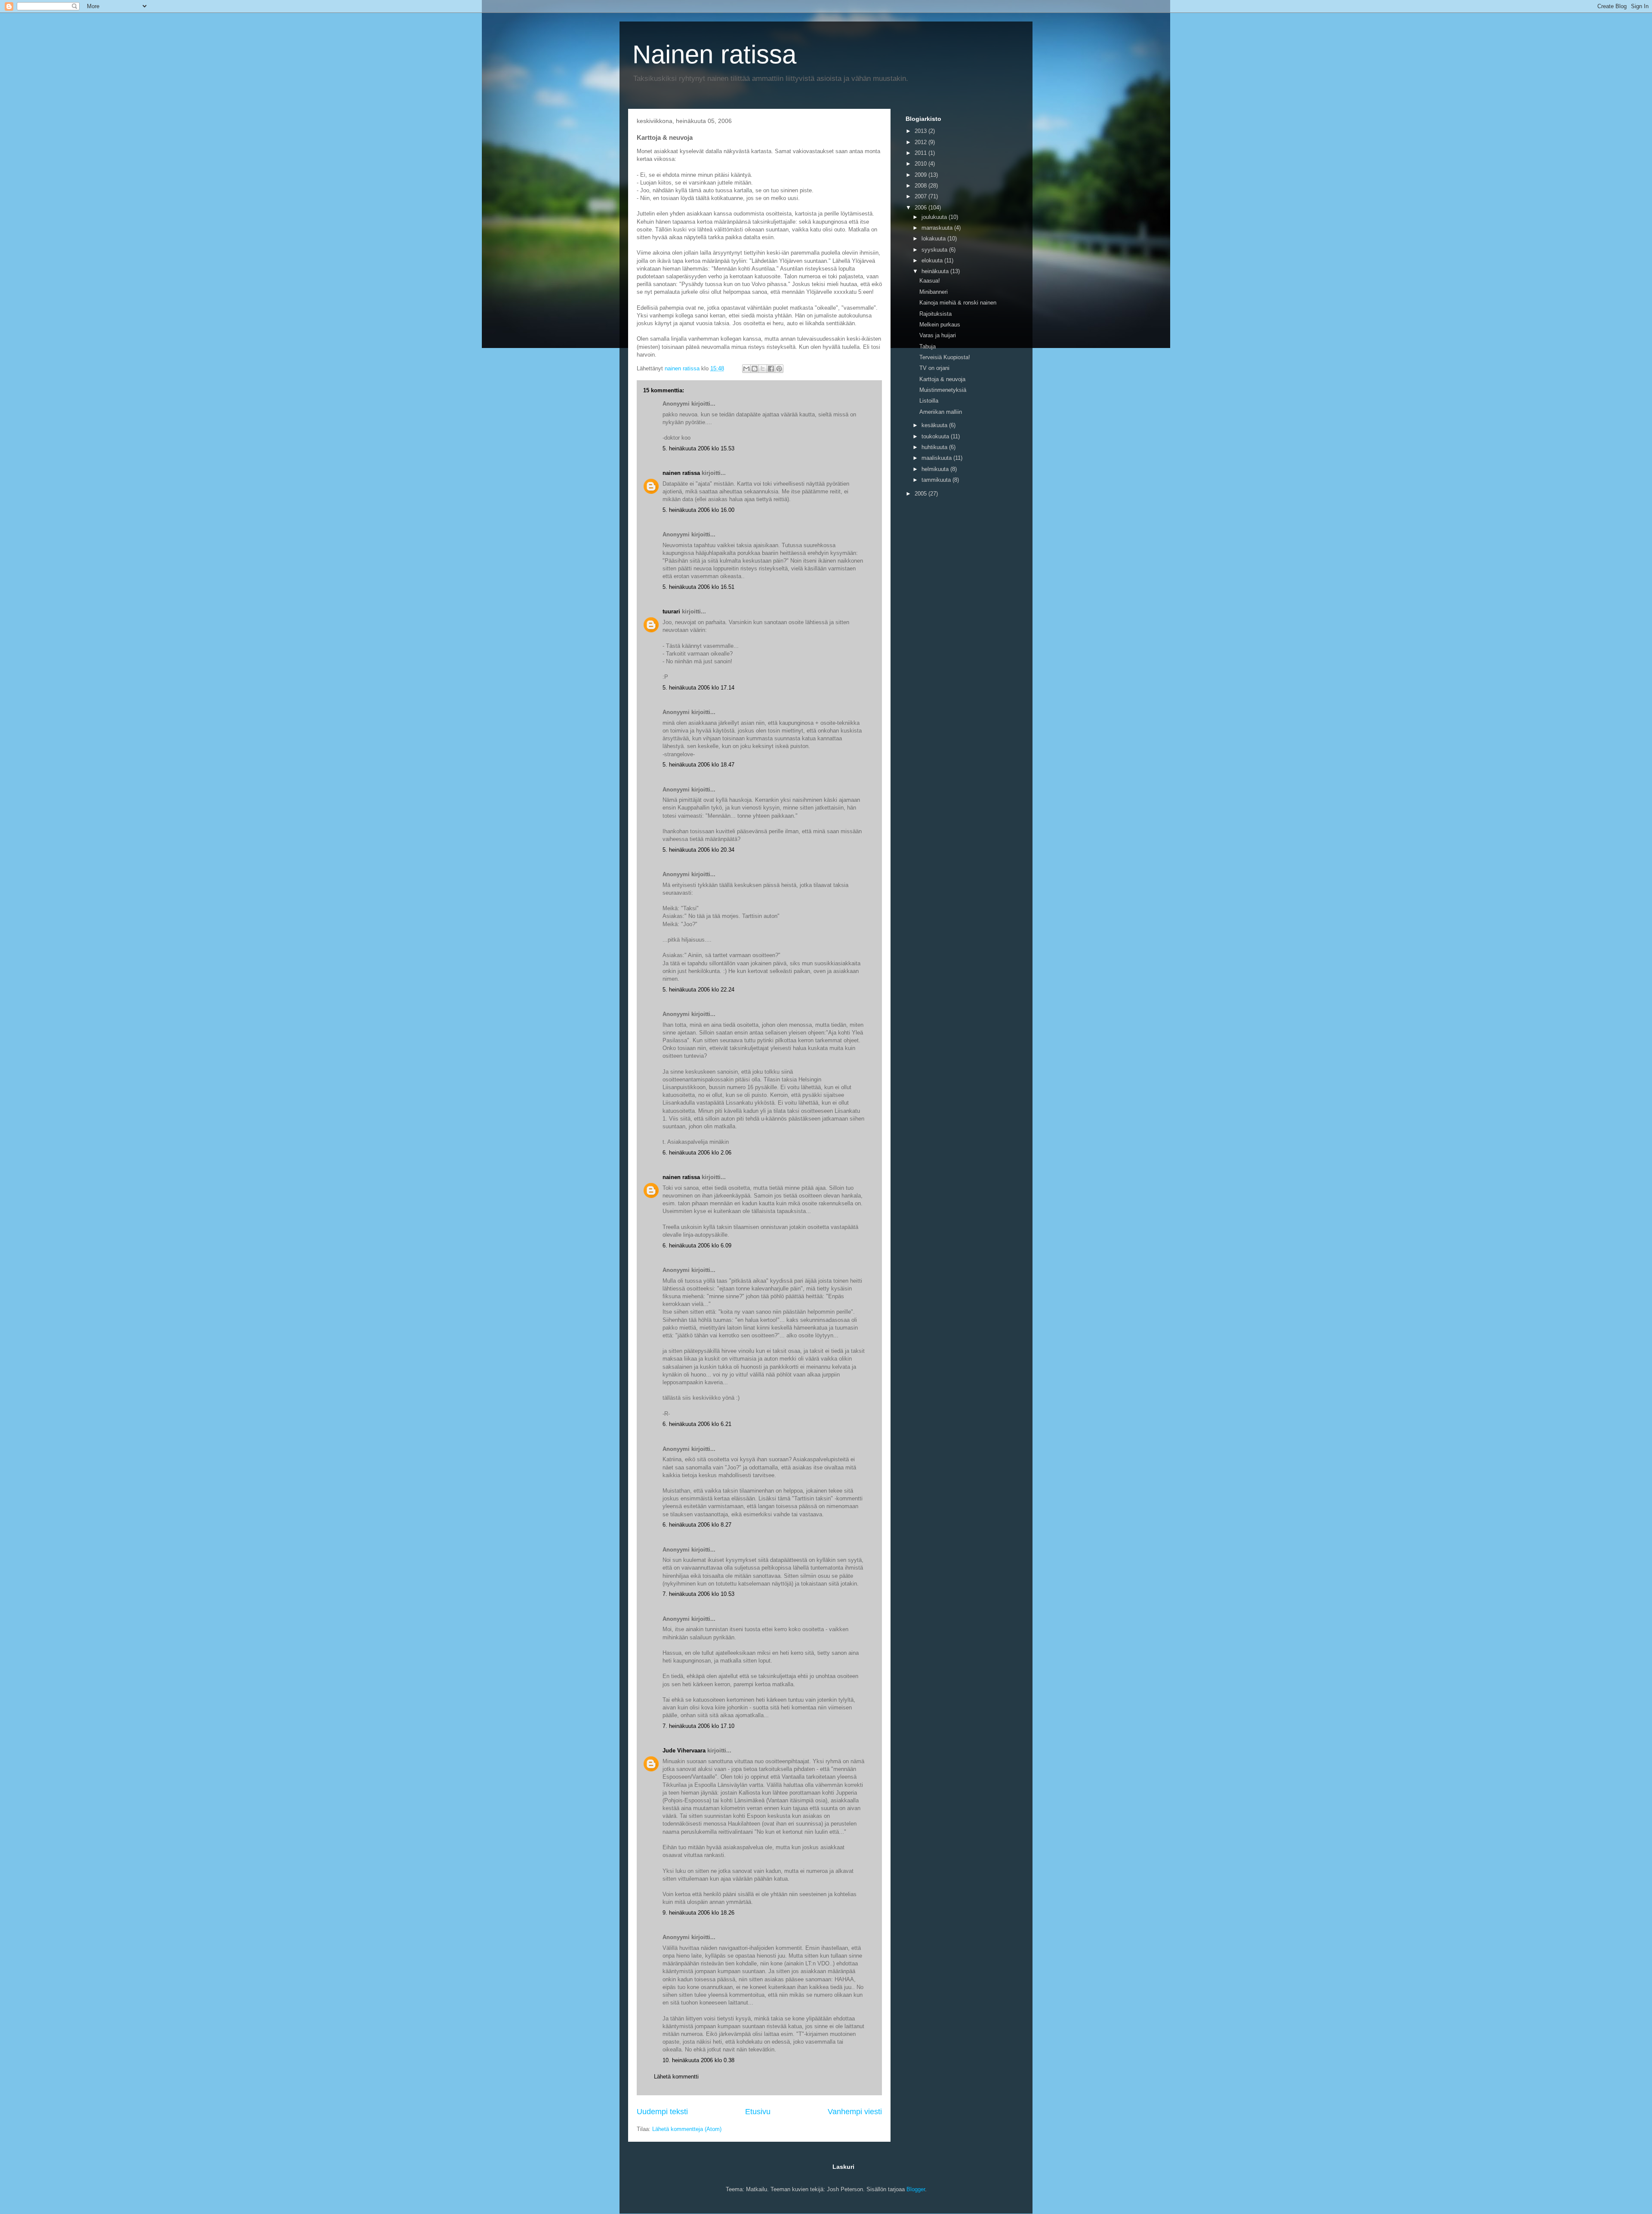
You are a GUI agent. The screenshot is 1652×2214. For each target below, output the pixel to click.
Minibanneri (934, 292)
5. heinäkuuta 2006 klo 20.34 (698, 850)
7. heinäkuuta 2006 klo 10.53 (698, 1594)
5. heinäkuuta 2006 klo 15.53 (698, 448)
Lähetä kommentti (676, 2077)
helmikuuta (936, 469)
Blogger (916, 2189)
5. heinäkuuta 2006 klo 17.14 (698, 688)
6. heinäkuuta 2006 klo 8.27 (697, 1525)
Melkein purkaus (940, 325)
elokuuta (933, 260)
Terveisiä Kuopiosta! (945, 357)
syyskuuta (935, 250)
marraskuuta (938, 228)
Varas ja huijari (938, 335)
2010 (922, 164)
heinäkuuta (936, 271)
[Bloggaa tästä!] (755, 369)
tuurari (671, 611)
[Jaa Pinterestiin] (779, 369)
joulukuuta (935, 217)
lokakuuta (934, 239)
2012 (922, 142)
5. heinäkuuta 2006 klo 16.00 (698, 510)
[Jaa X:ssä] (763, 369)
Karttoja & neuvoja (942, 379)
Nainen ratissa (714, 54)
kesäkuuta (935, 425)
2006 (922, 208)
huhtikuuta (935, 447)
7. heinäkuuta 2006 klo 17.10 (698, 1726)
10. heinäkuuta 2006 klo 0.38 (698, 2060)
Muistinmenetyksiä (943, 390)
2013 (922, 131)
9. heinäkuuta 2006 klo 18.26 (698, 1913)
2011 (922, 153)
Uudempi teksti (662, 2112)
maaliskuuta (937, 458)
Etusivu (758, 2112)
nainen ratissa (681, 473)
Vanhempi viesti (855, 2112)
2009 (922, 175)
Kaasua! (930, 281)
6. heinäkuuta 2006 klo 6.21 (697, 1424)
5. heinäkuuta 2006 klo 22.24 (698, 990)
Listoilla (929, 401)
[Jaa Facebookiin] (771, 369)
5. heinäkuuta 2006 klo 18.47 (698, 765)
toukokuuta (936, 436)
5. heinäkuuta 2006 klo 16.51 (698, 587)
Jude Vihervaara (684, 1751)
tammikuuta (937, 480)
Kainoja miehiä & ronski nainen (958, 303)
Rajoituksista (935, 314)
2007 (922, 196)
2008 (922, 186)
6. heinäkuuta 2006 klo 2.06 (697, 1153)
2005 (922, 494)
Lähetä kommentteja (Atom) (687, 2129)
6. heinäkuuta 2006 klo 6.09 (697, 1246)
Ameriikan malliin (941, 412)
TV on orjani (934, 368)
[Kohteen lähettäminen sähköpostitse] (746, 369)
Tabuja (928, 346)
